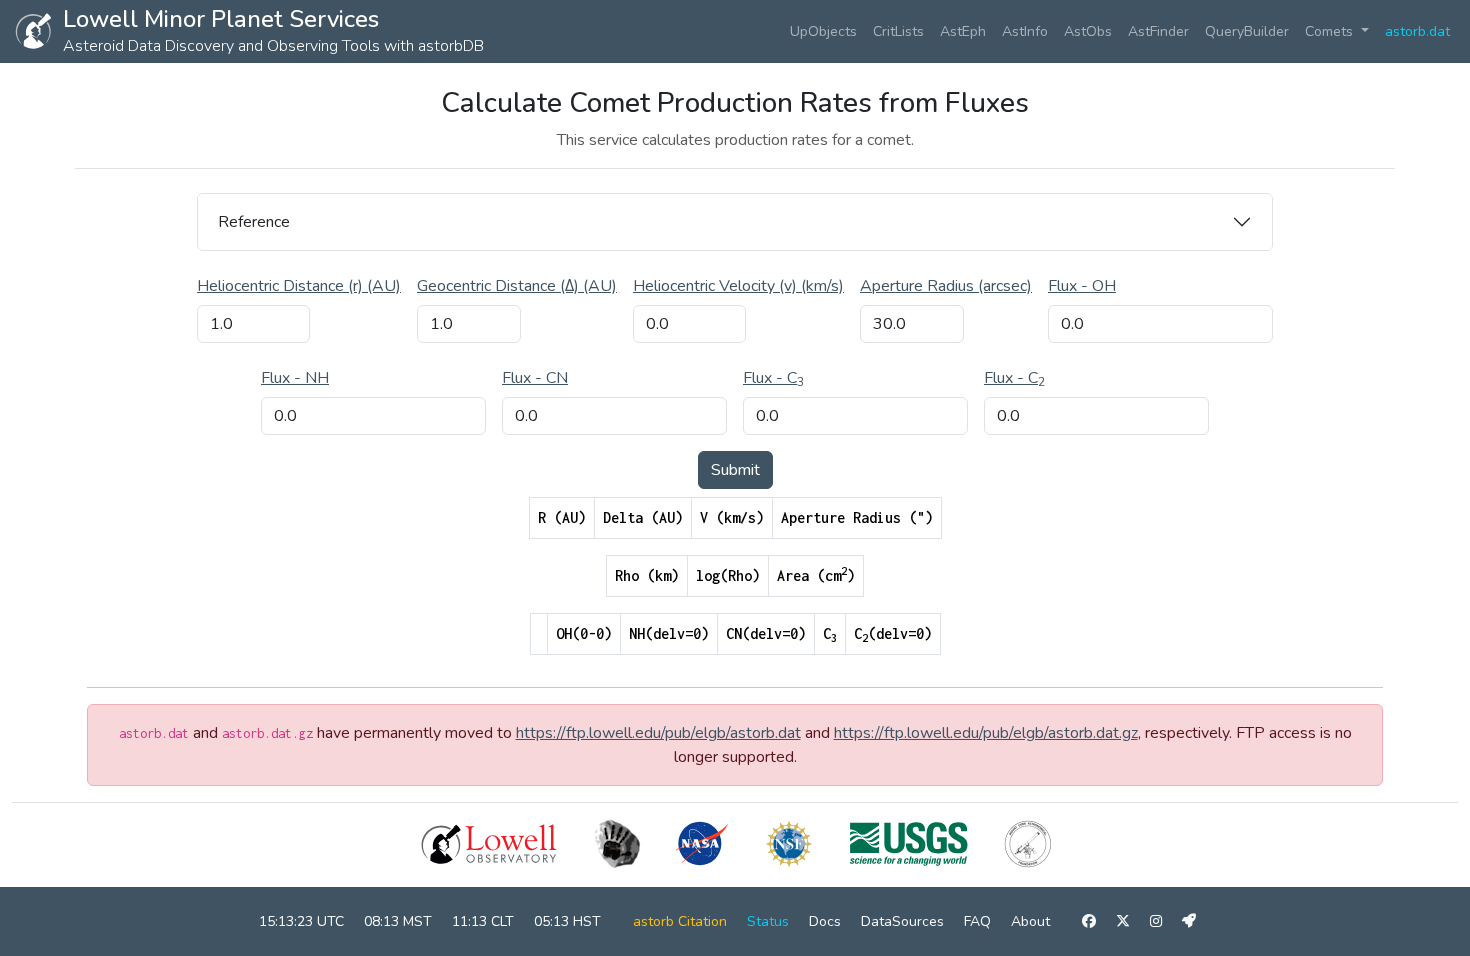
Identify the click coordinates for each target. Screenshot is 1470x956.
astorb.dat (1417, 31)
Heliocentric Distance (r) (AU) (299, 286)
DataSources (902, 921)
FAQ (977, 921)
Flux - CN (535, 378)
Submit (735, 470)
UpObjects (823, 31)
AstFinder (1158, 31)
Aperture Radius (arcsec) (946, 286)
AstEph (963, 31)
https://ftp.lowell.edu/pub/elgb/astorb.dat (658, 733)
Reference (254, 222)
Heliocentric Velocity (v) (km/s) (738, 286)
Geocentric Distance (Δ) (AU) (517, 286)
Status (768, 921)
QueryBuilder (1247, 31)
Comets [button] (1331, 31)
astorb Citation (680, 921)
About (1030, 921)
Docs (825, 921)
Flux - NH (295, 378)
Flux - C (773, 378)
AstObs (1088, 31)
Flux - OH (1082, 286)
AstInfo (1025, 31)
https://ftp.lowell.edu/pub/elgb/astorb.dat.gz (986, 733)
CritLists (898, 31)
